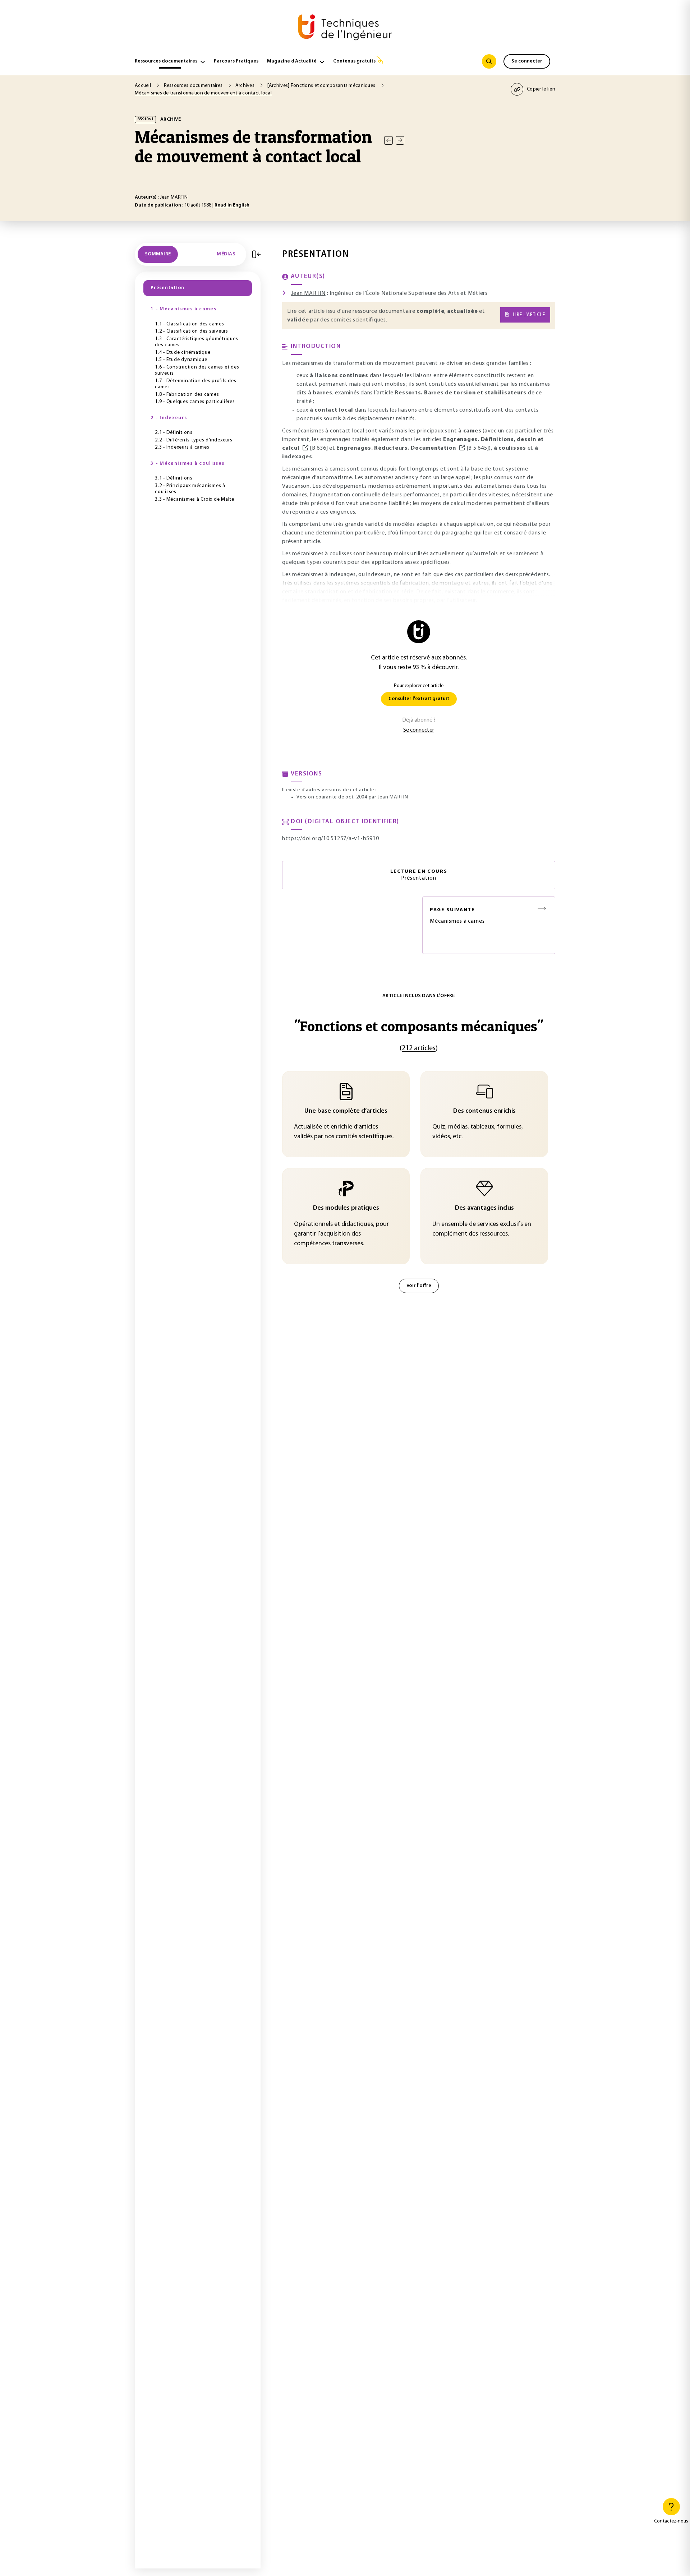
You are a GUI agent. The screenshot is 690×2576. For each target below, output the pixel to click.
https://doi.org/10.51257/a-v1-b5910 (330, 839)
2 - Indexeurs (169, 418)
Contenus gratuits (354, 61)
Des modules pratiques (346, 1208)
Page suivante (452, 910)
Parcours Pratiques (236, 61)
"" (419, 1026)
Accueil (143, 86)
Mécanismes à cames (457, 916)
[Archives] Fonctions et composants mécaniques (322, 86)
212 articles (419, 1048)
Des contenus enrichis (484, 1111)
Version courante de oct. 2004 (332, 797)
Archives (246, 86)
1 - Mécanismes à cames (183, 309)
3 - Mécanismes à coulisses (187, 464)
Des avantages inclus (484, 1208)
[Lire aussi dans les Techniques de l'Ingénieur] (305, 448)
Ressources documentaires (166, 61)
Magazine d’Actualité (292, 61)
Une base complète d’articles (346, 1111)
